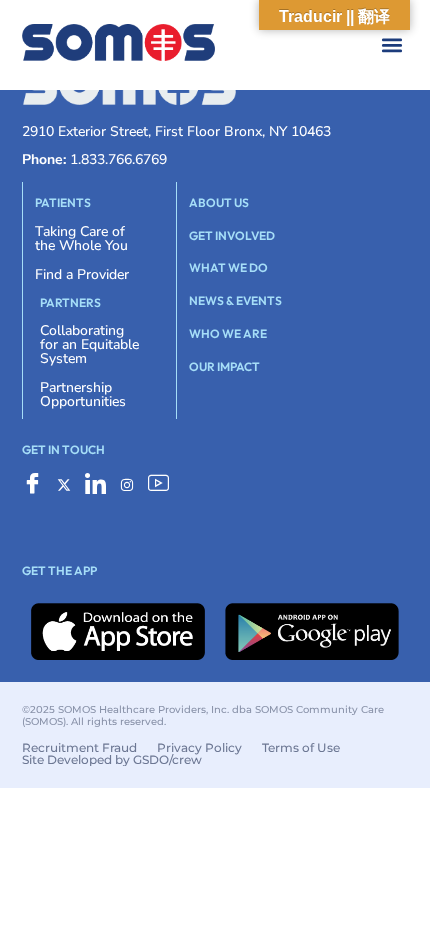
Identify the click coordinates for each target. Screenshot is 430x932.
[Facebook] (32, 487)
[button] (234, 45)
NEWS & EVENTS (235, 300)
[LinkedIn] (95, 487)
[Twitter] (64, 487)
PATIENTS (63, 202)
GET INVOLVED (232, 235)
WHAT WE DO (228, 267)
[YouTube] (158, 487)
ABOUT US (219, 202)
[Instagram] (127, 487)
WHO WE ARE (228, 333)
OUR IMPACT (224, 366)
